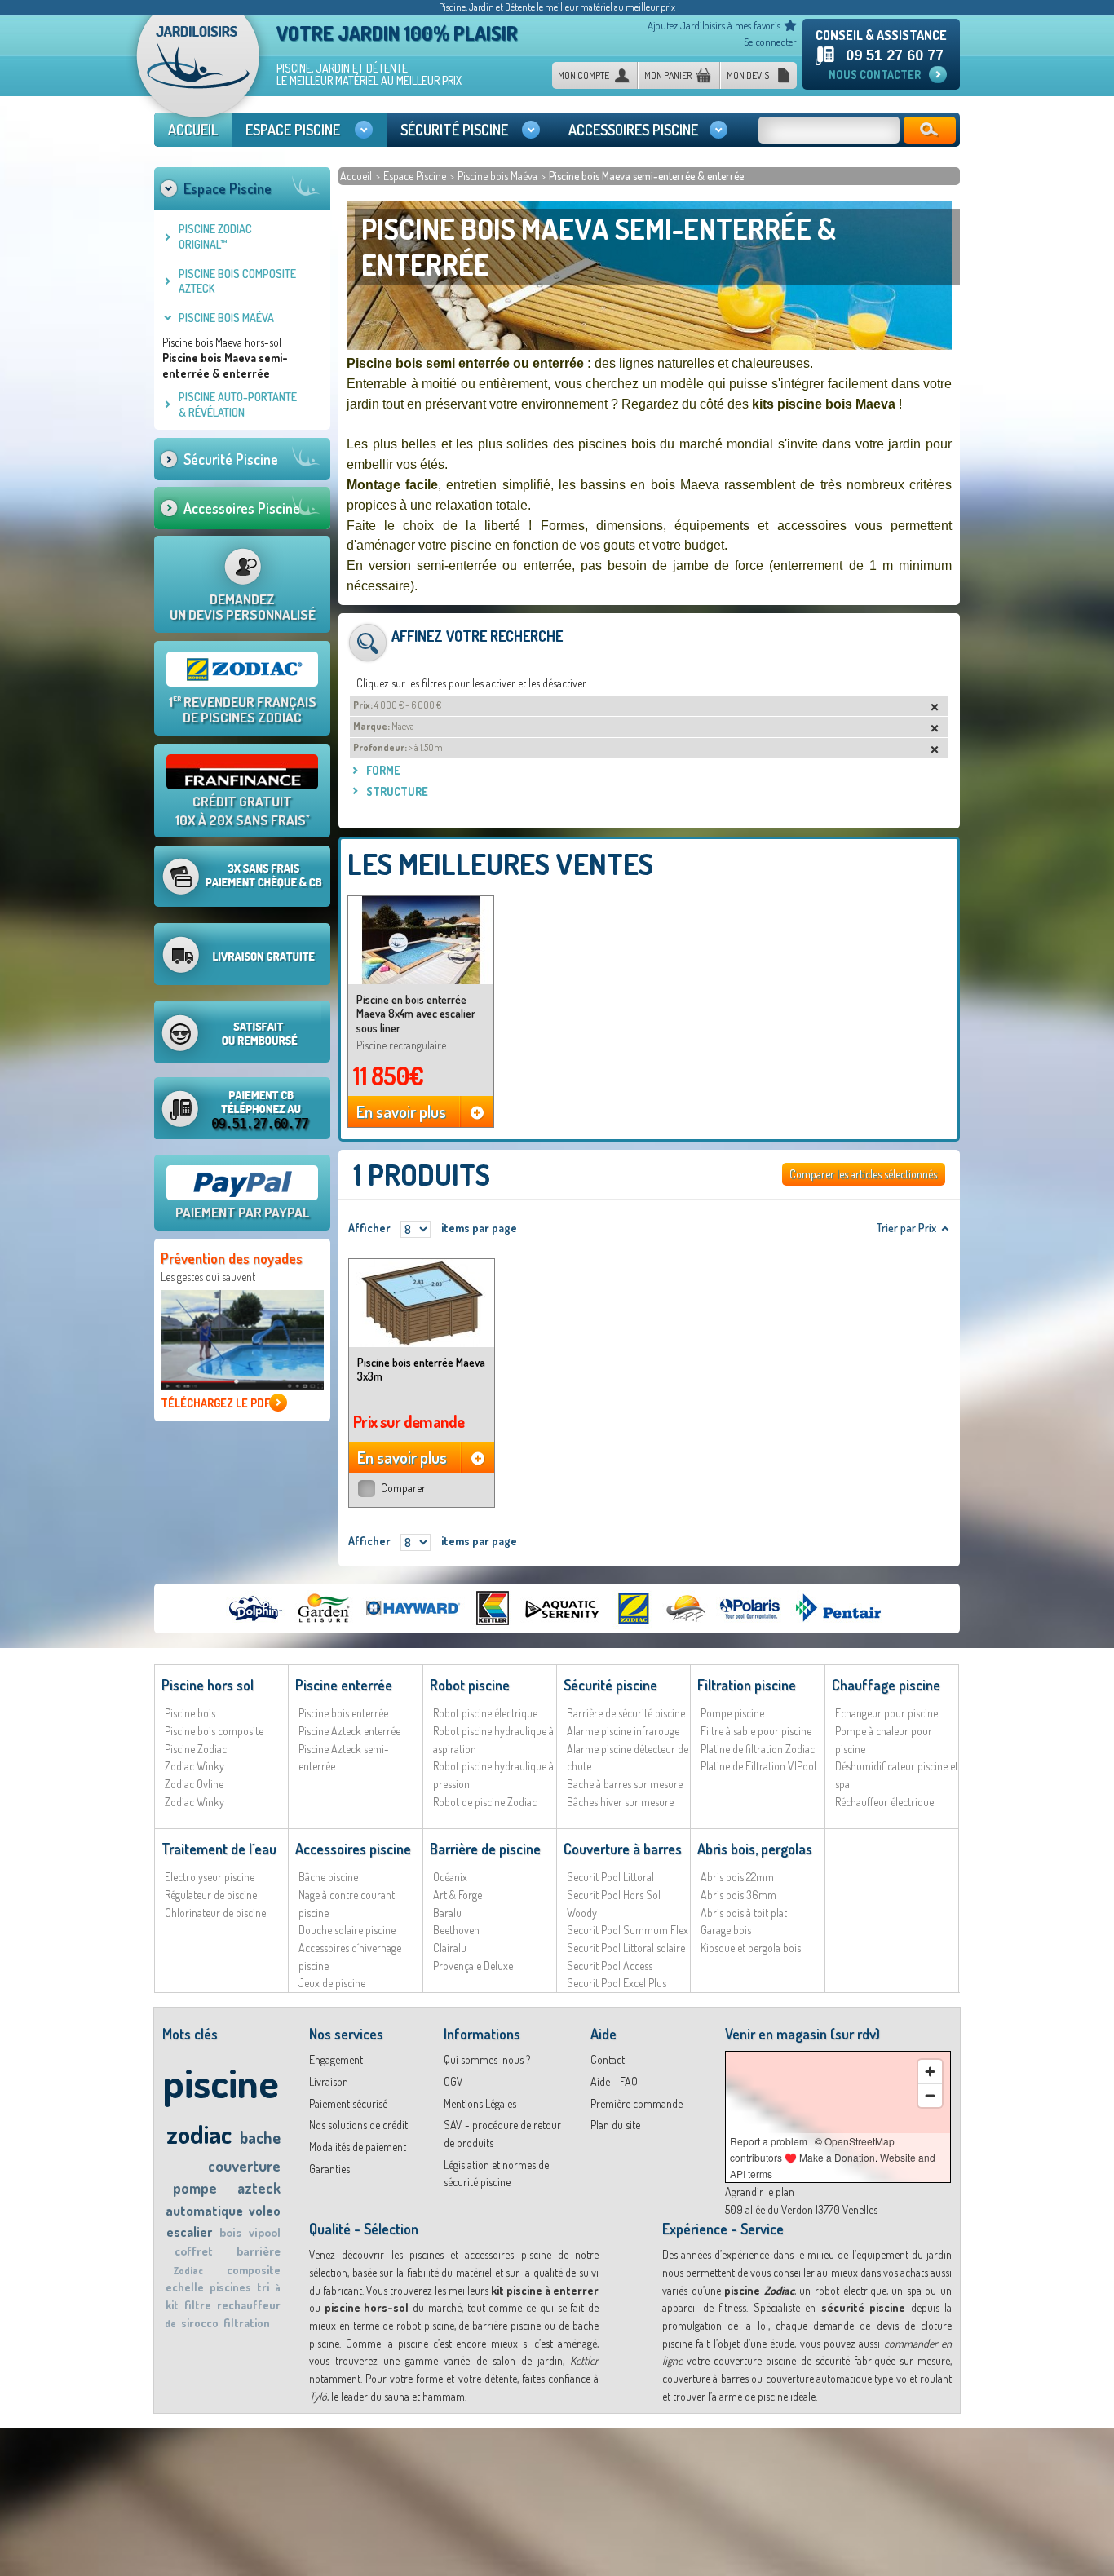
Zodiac (188, 2271)
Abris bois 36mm (738, 1895)
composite (254, 2270)
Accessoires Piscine (242, 508)
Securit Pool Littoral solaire (626, 1948)
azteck (259, 2188)
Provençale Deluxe (473, 1966)
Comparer (403, 1488)
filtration (247, 2323)
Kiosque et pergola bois (751, 1948)
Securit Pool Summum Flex (628, 1930)
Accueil (357, 176)
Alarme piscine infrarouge (623, 1731)
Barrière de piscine (485, 1849)
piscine (221, 2082)
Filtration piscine (747, 1685)
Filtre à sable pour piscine (756, 1731)
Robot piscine (470, 1685)
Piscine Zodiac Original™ (215, 236)
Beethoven (456, 1930)
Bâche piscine (328, 1877)
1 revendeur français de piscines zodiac (243, 709)
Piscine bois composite (214, 1731)
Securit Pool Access (610, 1966)
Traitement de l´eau (219, 1849)
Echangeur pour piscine (886, 1713)
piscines (230, 2287)
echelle (185, 2287)
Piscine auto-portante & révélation (238, 404)
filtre (198, 2305)
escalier (189, 2232)
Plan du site (615, 2125)
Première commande (637, 2103)
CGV (453, 2081)
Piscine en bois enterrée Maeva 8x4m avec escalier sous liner (416, 1014)
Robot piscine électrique (485, 1713)
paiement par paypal (242, 1212)
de (170, 2324)
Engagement (336, 2059)
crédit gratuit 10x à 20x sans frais (243, 811)
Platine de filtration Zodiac (758, 1749)
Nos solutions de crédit (358, 2125)
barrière (259, 2251)
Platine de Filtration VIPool (758, 1766)
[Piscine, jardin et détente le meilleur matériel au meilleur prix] (198, 72)
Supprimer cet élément (931, 707)
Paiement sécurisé (348, 2103)
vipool (265, 2232)
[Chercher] (930, 130)
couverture (244, 2165)
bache (260, 2137)
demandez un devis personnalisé (243, 607)
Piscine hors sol (208, 1685)
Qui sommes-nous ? (487, 2059)
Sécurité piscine (610, 1685)
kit (172, 2305)
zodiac (199, 2134)
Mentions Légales (480, 2103)
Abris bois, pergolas (755, 1849)
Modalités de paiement (358, 2147)
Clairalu (450, 1948)
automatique (204, 2210)
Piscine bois (190, 1713)
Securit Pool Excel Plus (617, 1983)
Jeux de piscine (332, 1983)
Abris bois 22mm (737, 1877)
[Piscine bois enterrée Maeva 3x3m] (422, 1303)
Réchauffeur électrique (884, 1802)
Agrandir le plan (760, 2192)
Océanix (450, 1877)
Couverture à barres (623, 1849)
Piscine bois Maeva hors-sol (222, 342)
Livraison (329, 2081)
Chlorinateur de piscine (215, 1913)
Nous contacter (875, 75)
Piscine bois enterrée (343, 1713)
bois (230, 2232)
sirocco (200, 2323)
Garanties (329, 2169)
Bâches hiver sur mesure (620, 1802)
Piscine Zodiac (196, 1749)
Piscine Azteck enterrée (349, 1731)
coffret (194, 2251)
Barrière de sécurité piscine (626, 1713)
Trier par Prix (906, 1228)
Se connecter (770, 42)
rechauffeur (249, 2305)
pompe (195, 2188)
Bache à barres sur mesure (625, 1784)
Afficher (369, 1228)
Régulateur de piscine (211, 1895)
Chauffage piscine (886, 1685)
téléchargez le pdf (215, 1403)
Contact (608, 2059)
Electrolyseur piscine (210, 1877)
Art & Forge (458, 1895)
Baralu (447, 1913)
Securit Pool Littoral (610, 1877)
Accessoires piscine (353, 1849)
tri (263, 2287)
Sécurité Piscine (231, 459)
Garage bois (726, 1930)
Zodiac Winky (195, 1766)
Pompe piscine (732, 1713)
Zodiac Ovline (194, 1784)
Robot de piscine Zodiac (485, 1802)
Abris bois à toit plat (744, 1913)
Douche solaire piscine (347, 1930)
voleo (265, 2211)
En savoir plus (401, 1111)
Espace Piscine (416, 176)
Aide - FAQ (614, 2081)
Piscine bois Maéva (499, 176)
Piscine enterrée (344, 1685)
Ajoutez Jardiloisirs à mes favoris (714, 25)
